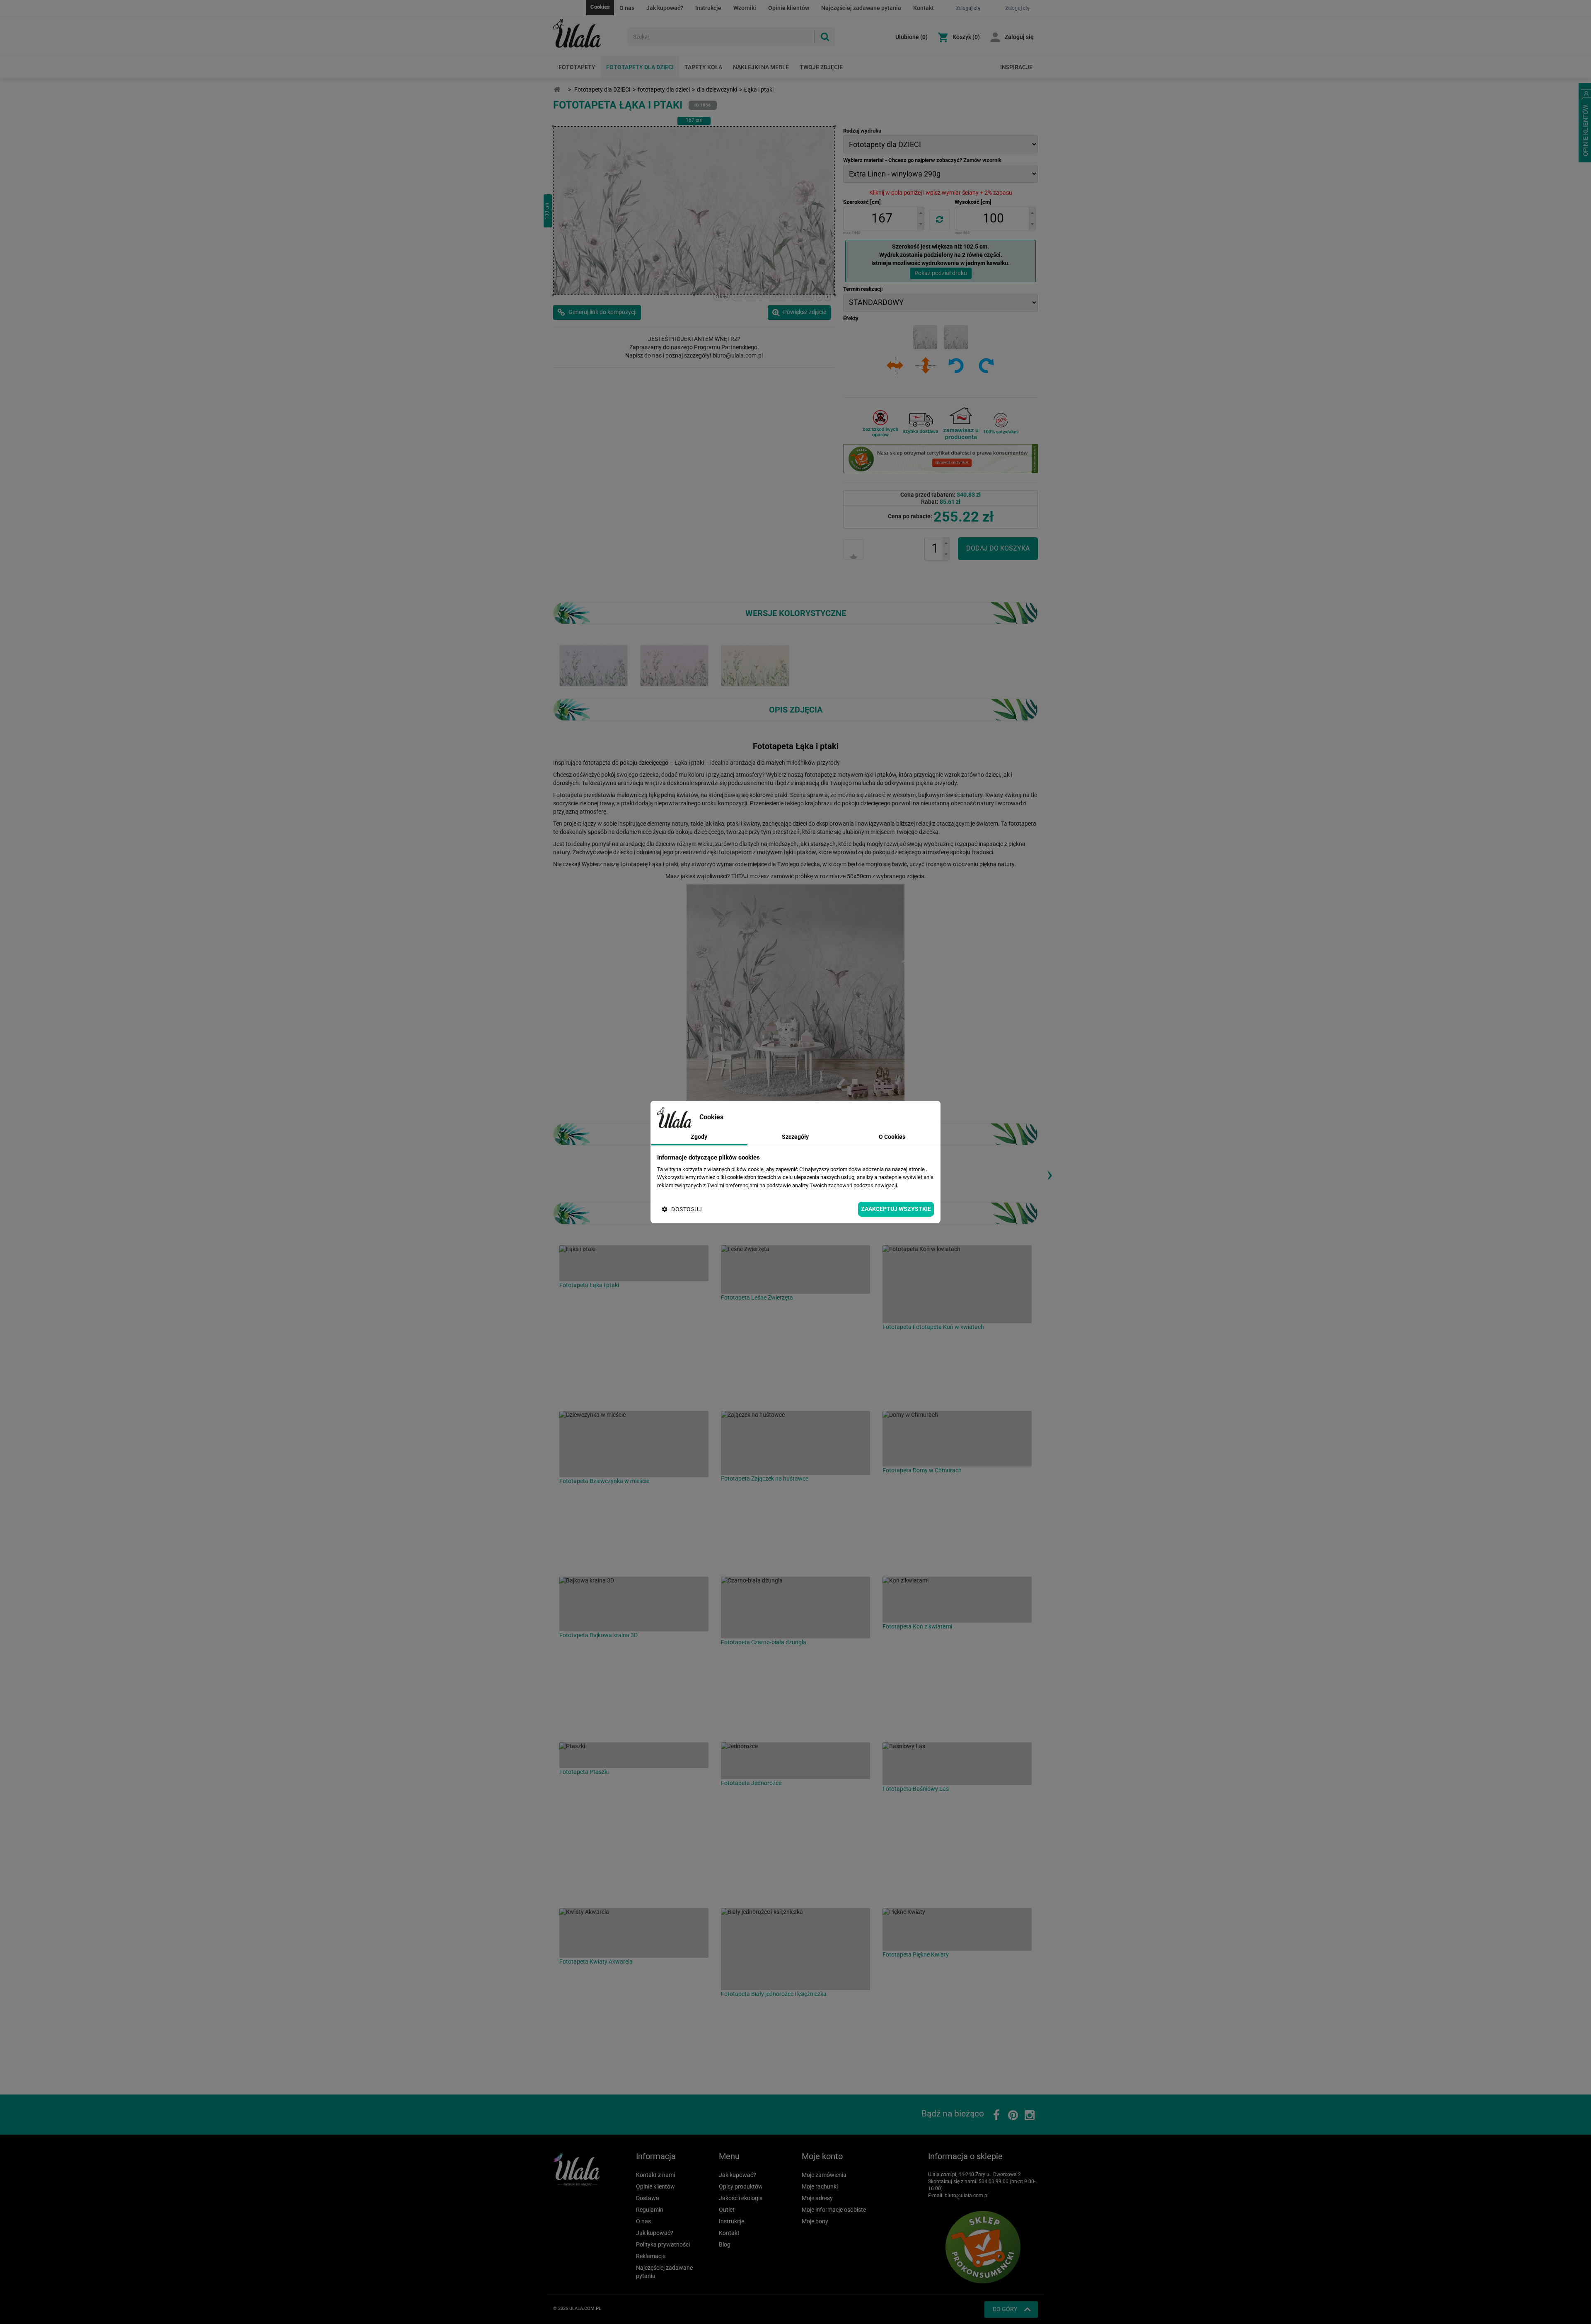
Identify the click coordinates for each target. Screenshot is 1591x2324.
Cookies (600, 7)
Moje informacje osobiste (834, 2210)
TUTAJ (740, 876)
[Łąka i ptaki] (634, 1263)
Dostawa (648, 2198)
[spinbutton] (882, 219)
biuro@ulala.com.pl (967, 2196)
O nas (627, 8)
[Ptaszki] (634, 1755)
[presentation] (1049, 1174)
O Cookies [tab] (892, 1137)
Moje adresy (817, 2198)
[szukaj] (825, 37)
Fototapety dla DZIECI (640, 67)
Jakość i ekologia (741, 2198)
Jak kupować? (665, 8)
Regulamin (650, 2210)
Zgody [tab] (699, 1137)
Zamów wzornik (982, 160)
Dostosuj (687, 1209)
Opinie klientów (789, 8)
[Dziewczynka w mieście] (634, 1444)
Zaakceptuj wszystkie (896, 1209)
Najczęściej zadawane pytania (861, 8)
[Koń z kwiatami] (957, 1600)
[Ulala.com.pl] (587, 34)
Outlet (727, 2210)
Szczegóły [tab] (795, 1137)
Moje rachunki (820, 2186)
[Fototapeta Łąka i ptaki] (594, 665)
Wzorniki (745, 8)
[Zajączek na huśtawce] (795, 1443)
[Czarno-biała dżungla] (795, 1608)
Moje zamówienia (824, 2175)
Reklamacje (651, 2256)
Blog (725, 2244)
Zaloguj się (1019, 37)
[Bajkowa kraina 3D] (634, 1604)
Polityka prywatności (663, 2244)
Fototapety (577, 67)
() (912, 37)
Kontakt (924, 8)
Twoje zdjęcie (821, 67)
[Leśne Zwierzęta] (795, 1270)
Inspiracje (1016, 67)
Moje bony (815, 2221)
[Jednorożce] (795, 1761)
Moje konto (822, 2156)
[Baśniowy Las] (957, 1764)
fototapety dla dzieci (664, 89)
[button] (921, 213)
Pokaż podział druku (941, 273)
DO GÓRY (1005, 2309)
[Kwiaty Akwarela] (634, 1933)
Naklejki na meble (761, 67)
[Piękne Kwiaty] (957, 1929)
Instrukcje (708, 8)
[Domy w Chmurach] (957, 1439)
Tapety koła (703, 67)
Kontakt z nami (655, 2175)
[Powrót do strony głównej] (557, 90)
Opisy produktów (741, 2186)
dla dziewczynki (717, 89)
